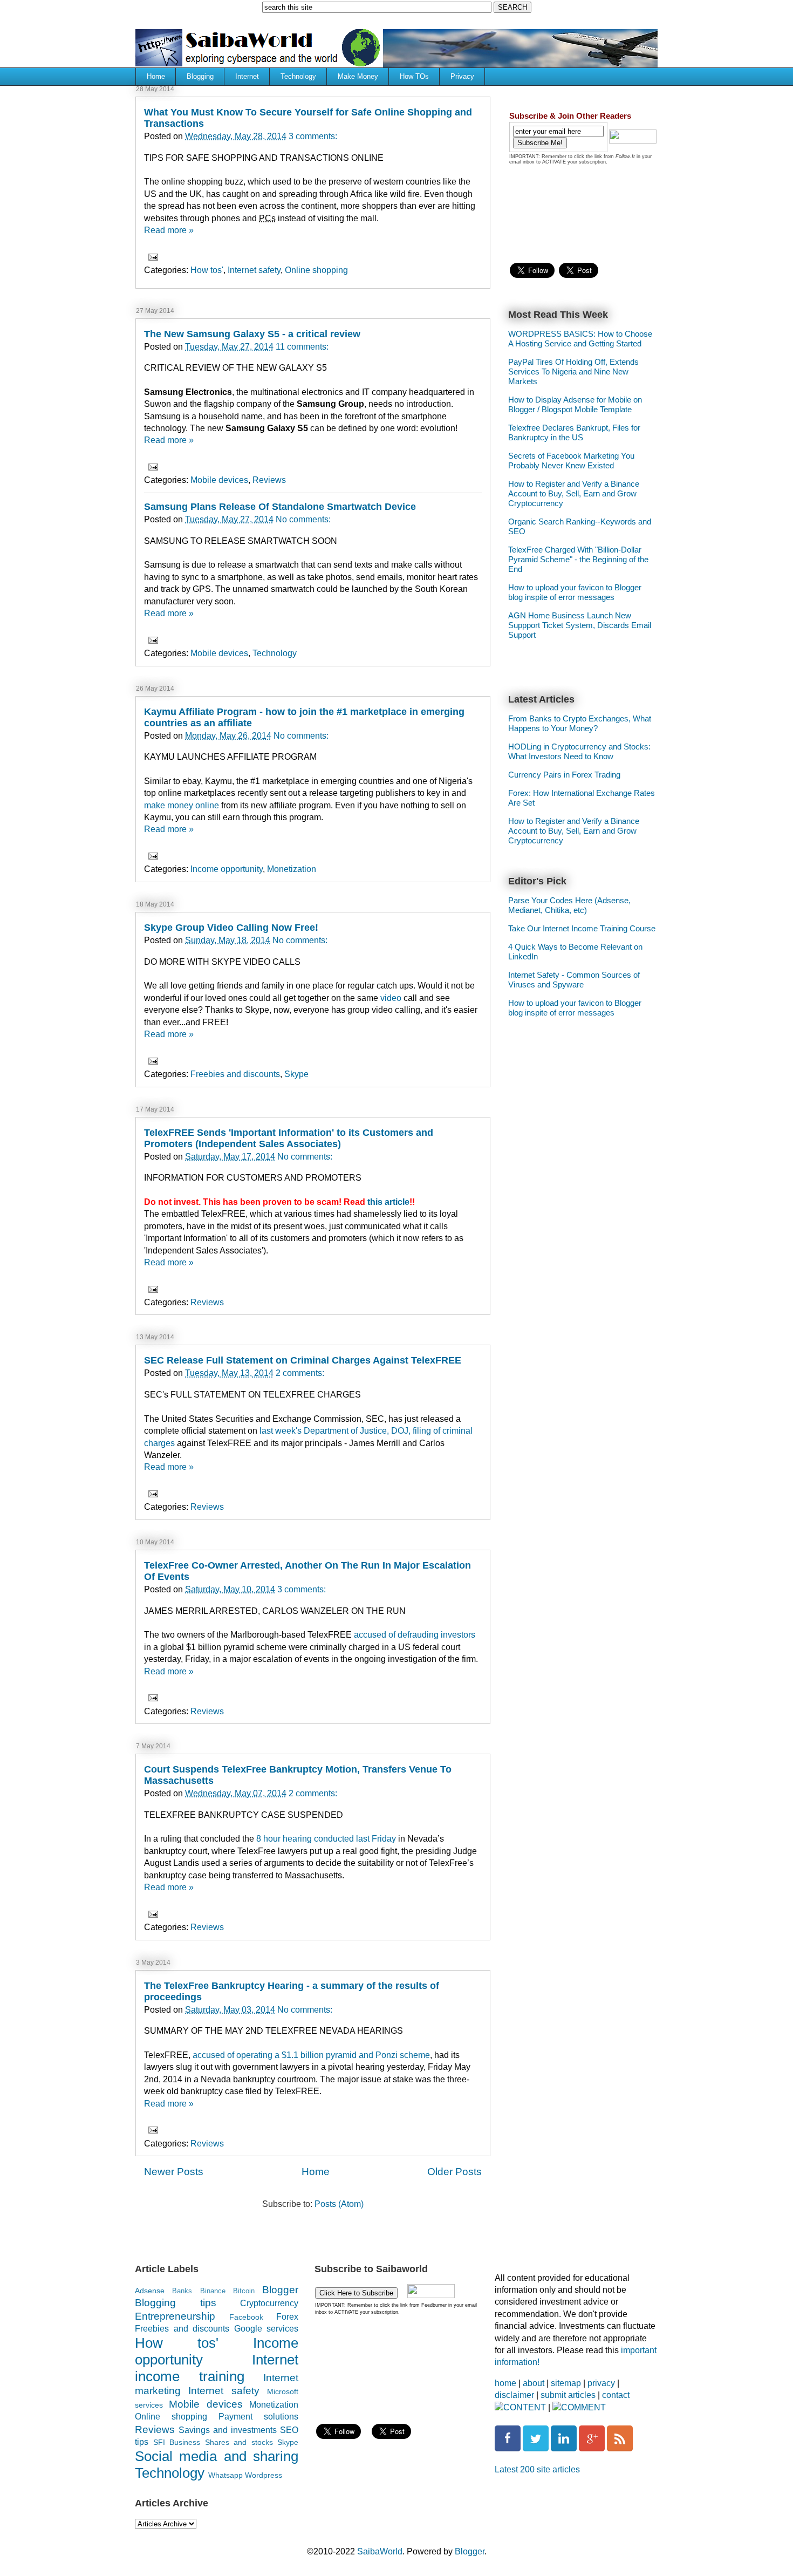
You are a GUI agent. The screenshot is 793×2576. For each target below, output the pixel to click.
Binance (213, 2291)
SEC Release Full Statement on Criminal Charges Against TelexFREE (303, 1360)
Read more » (169, 230)
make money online (182, 805)
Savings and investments (228, 2430)
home (505, 2383)
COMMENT (583, 2407)
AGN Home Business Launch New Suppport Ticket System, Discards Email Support (580, 625)
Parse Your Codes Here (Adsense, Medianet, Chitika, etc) (569, 905)
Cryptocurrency (269, 2303)
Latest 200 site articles (537, 2469)
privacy (601, 2383)
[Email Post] (152, 256)
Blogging (200, 76)
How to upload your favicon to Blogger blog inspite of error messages (575, 592)
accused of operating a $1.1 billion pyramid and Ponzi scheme (311, 2055)
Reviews (269, 480)
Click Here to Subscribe (356, 2293)
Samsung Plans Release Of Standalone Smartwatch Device (280, 507)
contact (616, 2395)
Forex (287, 2317)
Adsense (150, 2291)
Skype (296, 1074)
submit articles (568, 2395)
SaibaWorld (380, 2551)
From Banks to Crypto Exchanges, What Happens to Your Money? (580, 723)
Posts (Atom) (339, 2204)
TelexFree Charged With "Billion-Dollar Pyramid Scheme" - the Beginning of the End (578, 559)
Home (156, 76)
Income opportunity (227, 869)
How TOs (414, 76)
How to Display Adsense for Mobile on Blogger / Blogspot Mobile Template (575, 404)
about (534, 2383)
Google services (266, 2329)
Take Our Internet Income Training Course (582, 928)
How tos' (207, 270)
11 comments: (302, 347)
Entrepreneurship (175, 2316)
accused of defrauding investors (415, 1635)
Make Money (358, 76)
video (391, 998)
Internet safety (254, 270)
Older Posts (454, 2172)
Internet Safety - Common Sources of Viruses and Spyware (574, 980)
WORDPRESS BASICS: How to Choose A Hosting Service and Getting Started (580, 339)
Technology (298, 76)
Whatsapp (225, 2475)
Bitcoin (244, 2291)
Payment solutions (258, 2417)
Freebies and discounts (235, 1074)
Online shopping (316, 270)
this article (388, 1202)
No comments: (303, 519)
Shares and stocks (239, 2442)
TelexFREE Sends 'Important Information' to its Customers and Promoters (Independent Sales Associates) (289, 1138)
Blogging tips (176, 2303)
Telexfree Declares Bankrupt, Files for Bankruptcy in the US (574, 432)
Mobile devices (219, 480)
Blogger (280, 2290)
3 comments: (313, 136)
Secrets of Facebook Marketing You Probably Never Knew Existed (571, 461)
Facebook (246, 2317)
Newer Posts (174, 2172)
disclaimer (514, 2395)
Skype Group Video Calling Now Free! (231, 928)
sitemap (566, 2383)
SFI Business (177, 2442)
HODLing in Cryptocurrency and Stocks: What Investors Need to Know (579, 751)
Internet (247, 76)
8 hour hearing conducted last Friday (326, 1839)
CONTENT (525, 2407)
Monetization (292, 869)
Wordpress (264, 2475)
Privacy (462, 76)
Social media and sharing (217, 2456)
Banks (182, 2291)
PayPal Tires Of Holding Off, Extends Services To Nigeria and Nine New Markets (573, 372)
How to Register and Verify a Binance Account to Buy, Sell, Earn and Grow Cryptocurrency (574, 493)
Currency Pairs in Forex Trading (564, 775)
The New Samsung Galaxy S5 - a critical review (252, 334)
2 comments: (300, 1373)
